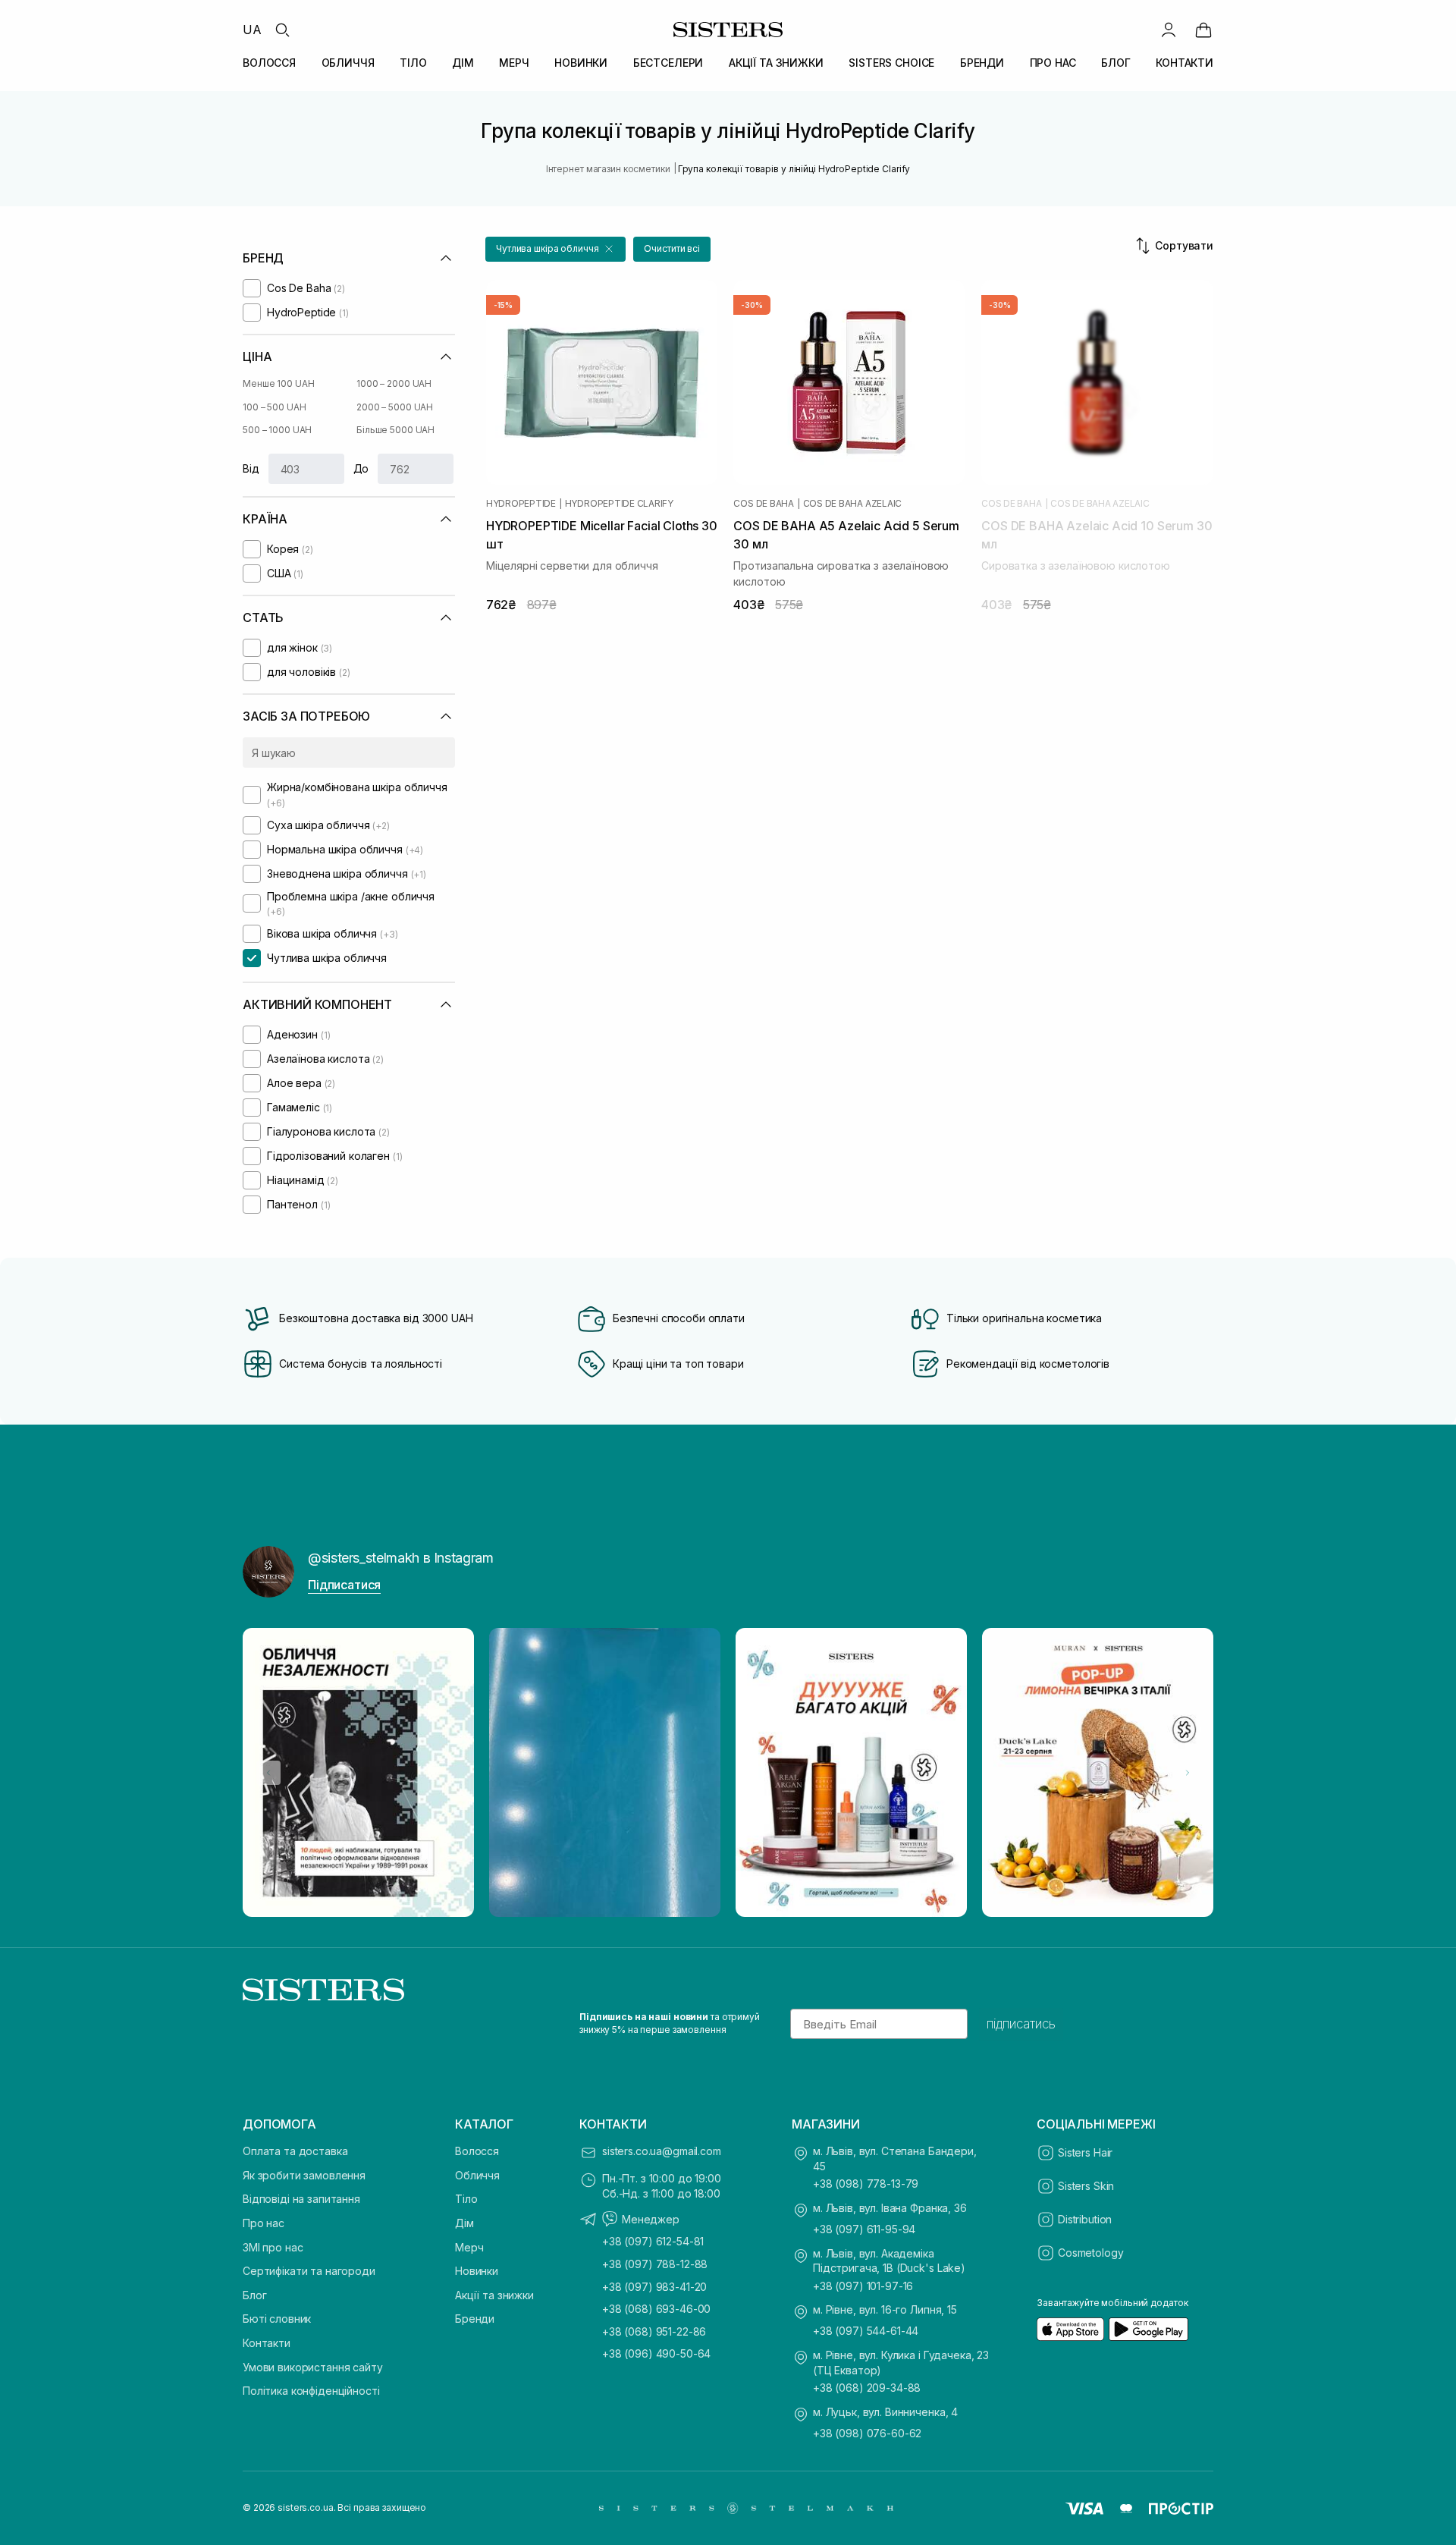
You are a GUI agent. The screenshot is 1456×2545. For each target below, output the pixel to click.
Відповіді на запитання (301, 2199)
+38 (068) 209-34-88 (867, 2388)
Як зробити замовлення (304, 2175)
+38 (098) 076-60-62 (867, 2433)
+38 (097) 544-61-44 (866, 2331)
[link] (1203, 30)
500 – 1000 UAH (277, 430)
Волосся (477, 2151)
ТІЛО (413, 63)
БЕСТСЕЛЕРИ (668, 63)
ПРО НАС (1053, 63)
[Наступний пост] (1188, 1773)
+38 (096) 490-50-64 (656, 2353)
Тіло (466, 2199)
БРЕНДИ (982, 63)
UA (252, 30)
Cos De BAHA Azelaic (852, 504)
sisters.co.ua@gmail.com (662, 2151)
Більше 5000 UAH (395, 430)
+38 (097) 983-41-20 (654, 2287)
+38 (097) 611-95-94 (864, 2229)
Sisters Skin (1086, 2186)
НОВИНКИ (581, 63)
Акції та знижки (494, 2295)
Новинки (477, 2271)
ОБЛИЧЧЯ (348, 63)
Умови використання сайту (313, 2367)
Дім (464, 2223)
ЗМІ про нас (273, 2247)
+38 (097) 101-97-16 (863, 2286)
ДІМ (463, 63)
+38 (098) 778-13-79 (866, 2184)
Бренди (475, 2319)
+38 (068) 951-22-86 (654, 2331)
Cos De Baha (763, 504)
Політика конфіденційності (311, 2391)
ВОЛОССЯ (269, 63)
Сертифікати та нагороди (309, 2271)
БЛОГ (1116, 63)
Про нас (264, 2223)
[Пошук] (282, 30)
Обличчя (477, 2175)
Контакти (267, 2343)
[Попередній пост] (268, 1773)
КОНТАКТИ (1185, 63)
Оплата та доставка (295, 2151)
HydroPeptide (521, 504)
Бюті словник (277, 2319)
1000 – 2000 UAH (394, 383)
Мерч (469, 2247)
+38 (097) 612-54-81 (653, 2241)
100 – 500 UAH (274, 407)
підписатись (1021, 2024)
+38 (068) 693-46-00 (656, 2309)
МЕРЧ (514, 63)
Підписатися (344, 1585)
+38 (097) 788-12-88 (655, 2264)
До (361, 468)
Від (251, 468)
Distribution (1085, 2219)
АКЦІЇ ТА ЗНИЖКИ (776, 63)
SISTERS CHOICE (891, 63)
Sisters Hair (1085, 2152)
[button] (555, 249)
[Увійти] (1169, 30)
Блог (254, 2295)
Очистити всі (672, 248)
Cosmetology (1090, 2253)
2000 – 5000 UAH (395, 407)
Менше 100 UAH (278, 383)
